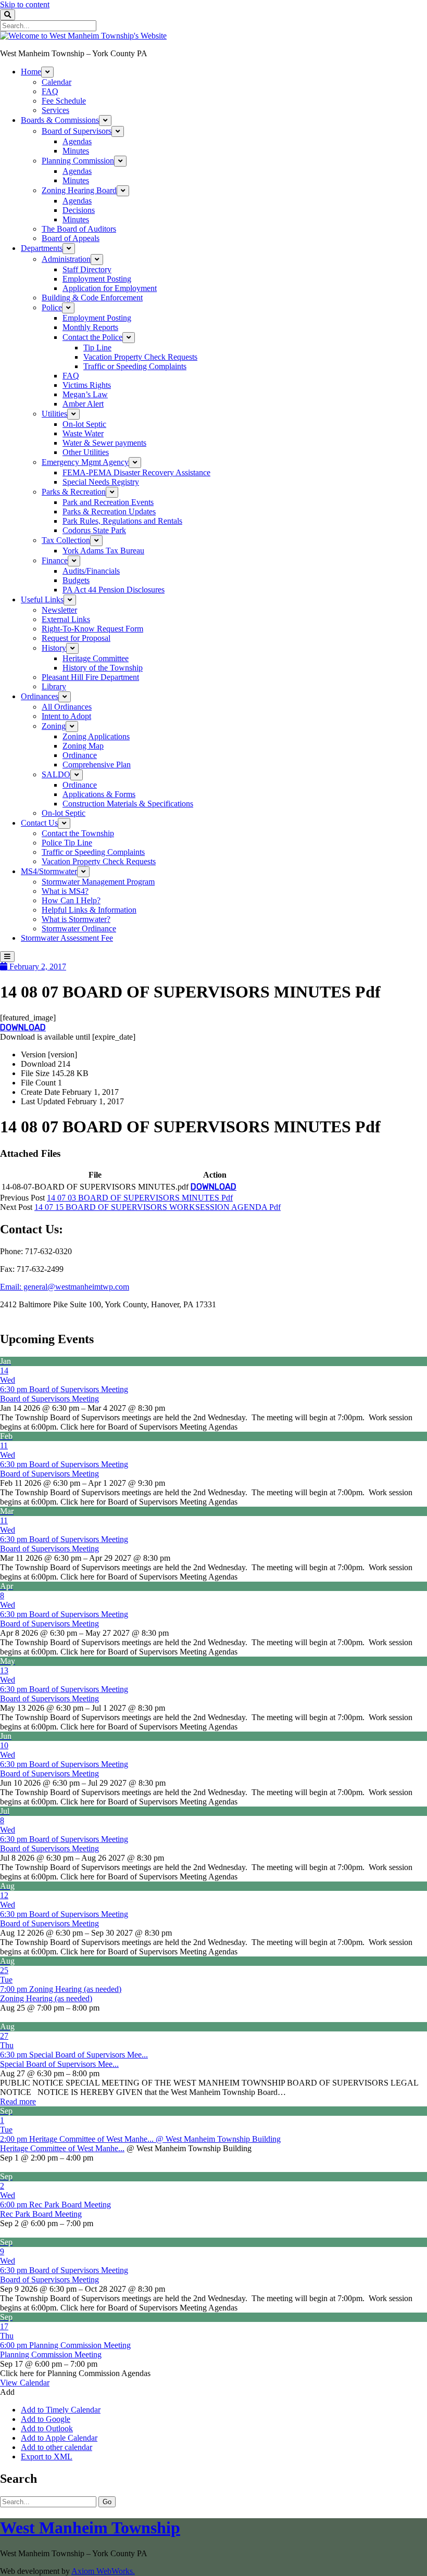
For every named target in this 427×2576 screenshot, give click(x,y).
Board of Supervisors (77, 131)
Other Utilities (86, 452)
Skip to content (25, 4)
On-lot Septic (84, 424)
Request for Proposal (76, 638)
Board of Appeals (71, 238)
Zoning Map (83, 746)
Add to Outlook (47, 2428)
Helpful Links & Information (89, 910)
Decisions (79, 210)
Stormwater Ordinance (79, 929)
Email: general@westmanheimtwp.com (65, 1287)
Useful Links (42, 599)
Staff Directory (87, 269)
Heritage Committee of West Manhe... (62, 2148)
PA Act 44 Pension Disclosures (114, 590)
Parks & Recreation (74, 492)
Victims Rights (87, 385)
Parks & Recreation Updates (109, 512)
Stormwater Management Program (98, 882)
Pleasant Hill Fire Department (90, 677)
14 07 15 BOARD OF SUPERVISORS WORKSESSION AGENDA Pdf (158, 1207)
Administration (66, 259)
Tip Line (97, 348)
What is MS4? (65, 891)
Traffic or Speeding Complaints (135, 366)
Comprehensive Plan (97, 765)
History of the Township (103, 668)
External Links (66, 619)
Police (52, 307)
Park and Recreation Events (108, 502)
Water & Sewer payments (104, 443)
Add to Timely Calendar (61, 2410)
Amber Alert (83, 404)
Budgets (76, 580)
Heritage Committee (96, 658)
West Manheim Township (90, 2528)
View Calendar (25, 2383)
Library (54, 686)
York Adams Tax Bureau (103, 551)
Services (55, 110)
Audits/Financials (91, 571)
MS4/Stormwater (49, 871)
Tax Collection (66, 540)
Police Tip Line (67, 843)
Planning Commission (78, 161)
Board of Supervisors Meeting (49, 1399)
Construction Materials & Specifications (128, 804)
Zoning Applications (96, 736)
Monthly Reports (90, 327)
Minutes (76, 151)
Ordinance (80, 755)
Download (23, 1027)
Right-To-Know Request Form (92, 629)
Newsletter (59, 610)
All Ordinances (67, 707)
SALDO (56, 774)
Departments (42, 248)
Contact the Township (78, 833)
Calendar (56, 82)
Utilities (54, 414)
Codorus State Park (94, 530)
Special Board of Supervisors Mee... (59, 2064)
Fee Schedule (64, 101)
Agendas (77, 141)
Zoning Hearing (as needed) (46, 1998)
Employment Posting (97, 279)
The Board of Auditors (79, 229)
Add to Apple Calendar (59, 2438)
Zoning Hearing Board (79, 190)
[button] (7, 2392)
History (54, 648)
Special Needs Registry (101, 482)
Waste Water (83, 433)
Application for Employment (110, 288)
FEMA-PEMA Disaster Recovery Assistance (136, 472)
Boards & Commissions (60, 120)
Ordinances (40, 696)
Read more (18, 2101)
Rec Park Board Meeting (41, 2214)
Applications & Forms (99, 794)
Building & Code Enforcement (92, 298)
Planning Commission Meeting (51, 2354)
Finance (55, 560)
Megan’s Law (85, 394)
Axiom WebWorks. (103, 2571)
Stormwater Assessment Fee (67, 938)
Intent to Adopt (66, 716)
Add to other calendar (56, 2447)
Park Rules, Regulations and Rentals (122, 521)
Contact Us (39, 823)
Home (31, 72)
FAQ (50, 91)
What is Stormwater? (76, 919)
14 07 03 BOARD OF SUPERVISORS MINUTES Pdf (140, 1198)
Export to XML (47, 2457)
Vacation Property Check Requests (140, 357)
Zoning (54, 726)
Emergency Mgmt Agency (85, 462)
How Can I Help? (71, 900)
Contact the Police (92, 337)
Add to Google (46, 2419)
